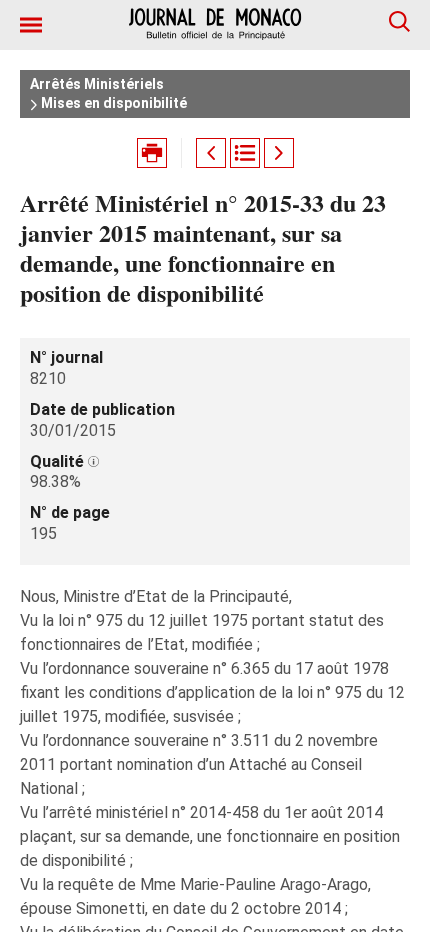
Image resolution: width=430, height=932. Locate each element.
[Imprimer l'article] (152, 153)
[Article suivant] (279, 153)
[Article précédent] (211, 153)
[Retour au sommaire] (245, 153)
